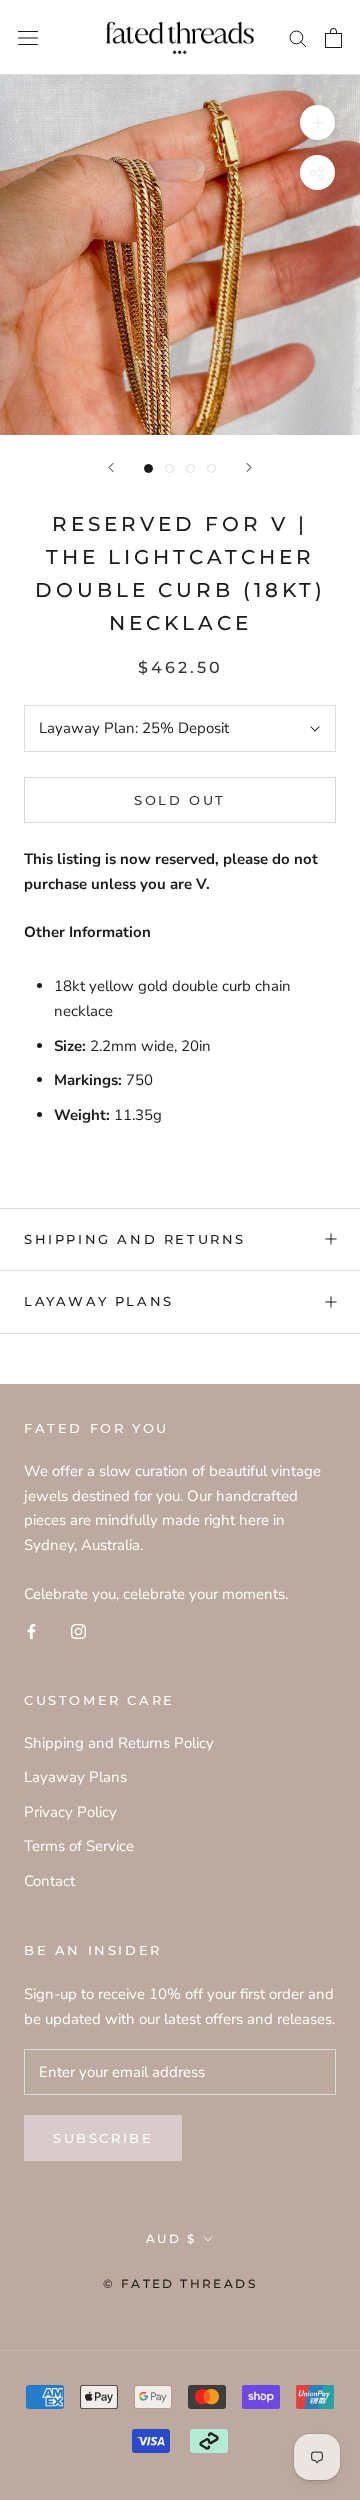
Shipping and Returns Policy (119, 1743)
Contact (49, 1881)
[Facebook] (31, 1630)
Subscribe (103, 2138)
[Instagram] (78, 1630)
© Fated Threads (180, 2283)
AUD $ (171, 2238)
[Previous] (111, 467)
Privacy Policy (70, 1812)
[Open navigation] (28, 37)
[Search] (298, 37)
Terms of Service (79, 1846)
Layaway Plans (99, 1301)
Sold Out (180, 800)
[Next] (249, 467)
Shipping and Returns (135, 1239)
